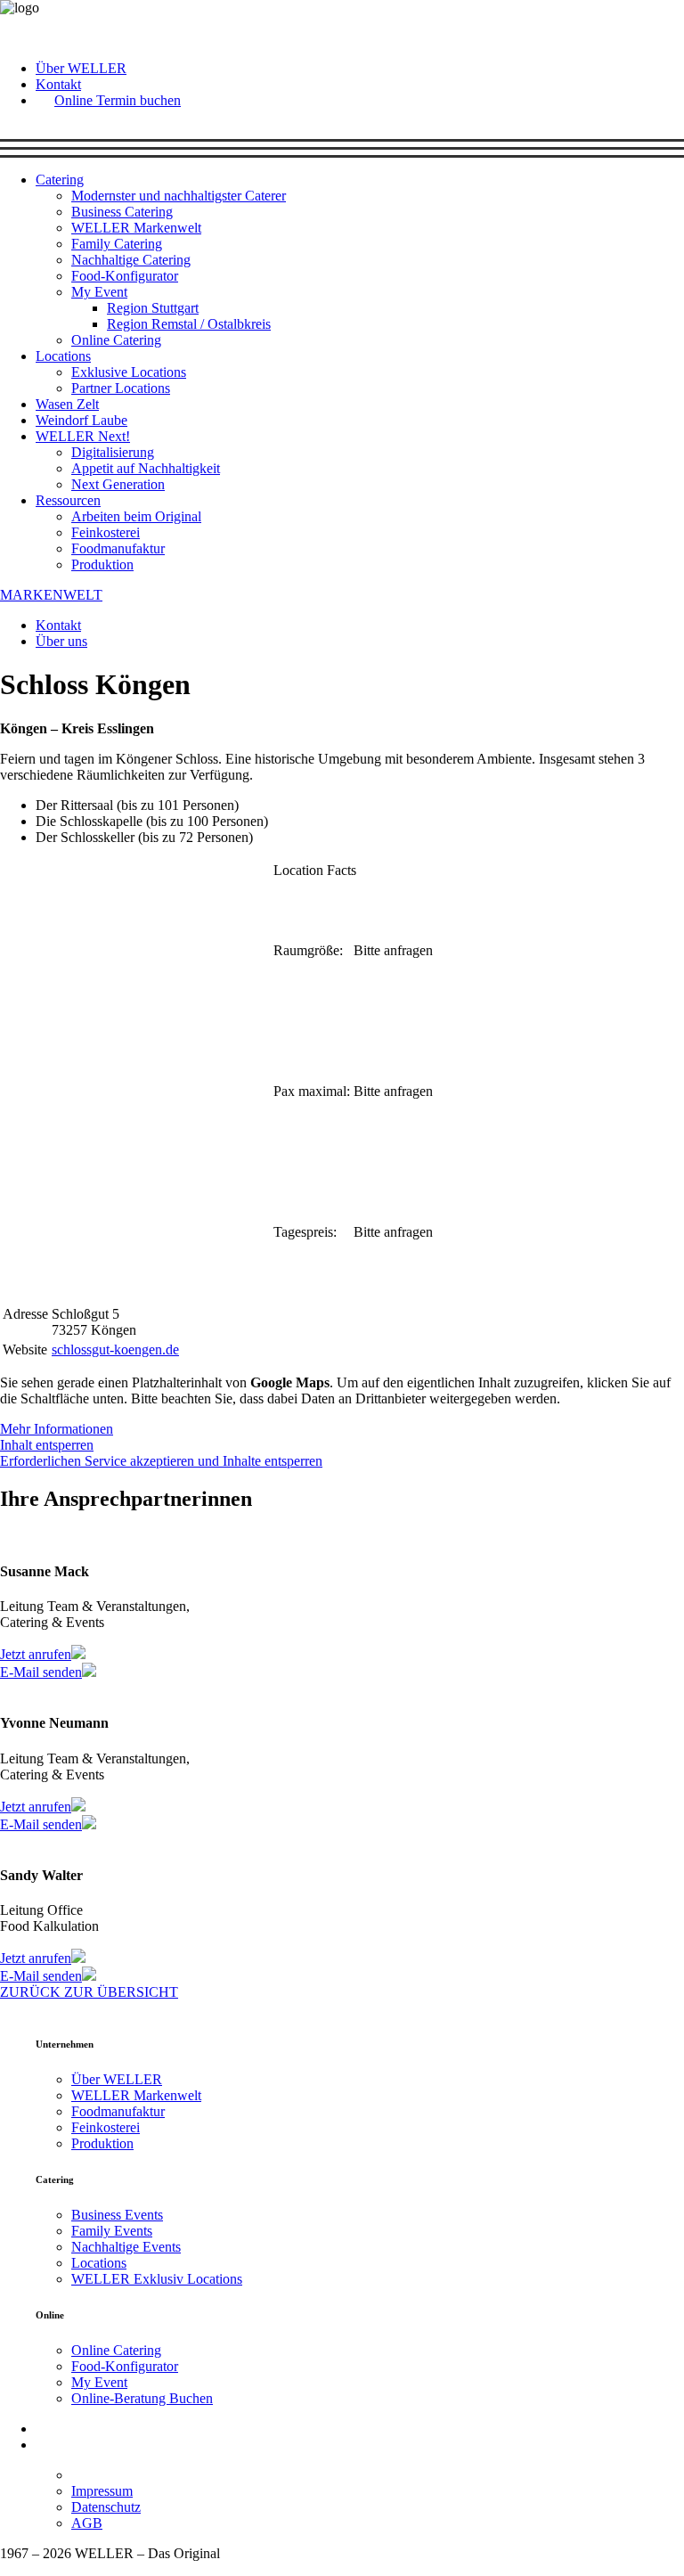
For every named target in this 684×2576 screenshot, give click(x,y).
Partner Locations (121, 388)
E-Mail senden (41, 1672)
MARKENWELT (51, 595)
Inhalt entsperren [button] (47, 1445)
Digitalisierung (113, 452)
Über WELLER (81, 68)
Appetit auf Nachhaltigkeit (146, 468)
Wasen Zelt (67, 404)
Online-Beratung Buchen (142, 2398)
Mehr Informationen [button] (57, 1429)
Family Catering (117, 244)
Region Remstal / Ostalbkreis (189, 324)
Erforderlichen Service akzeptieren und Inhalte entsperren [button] (161, 1461)
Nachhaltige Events (126, 2247)
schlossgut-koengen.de (115, 1349)
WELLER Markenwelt (136, 228)
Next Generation (118, 484)
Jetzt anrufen (36, 1654)
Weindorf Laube (81, 420)
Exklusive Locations (129, 372)
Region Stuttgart (153, 308)
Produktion (102, 564)
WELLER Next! (83, 436)
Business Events (117, 2215)
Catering (60, 180)
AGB (87, 2523)
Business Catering (122, 212)
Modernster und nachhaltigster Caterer (179, 196)
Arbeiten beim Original (136, 516)
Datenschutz (106, 2507)
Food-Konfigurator (125, 276)
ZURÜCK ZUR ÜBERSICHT (89, 1992)
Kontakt (58, 84)
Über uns (61, 641)
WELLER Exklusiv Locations (157, 2279)
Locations (63, 356)
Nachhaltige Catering (131, 260)
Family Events (112, 2231)
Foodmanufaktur (118, 548)
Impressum (102, 2491)
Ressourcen (68, 500)
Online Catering (116, 340)
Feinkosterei (106, 532)
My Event (99, 292)
